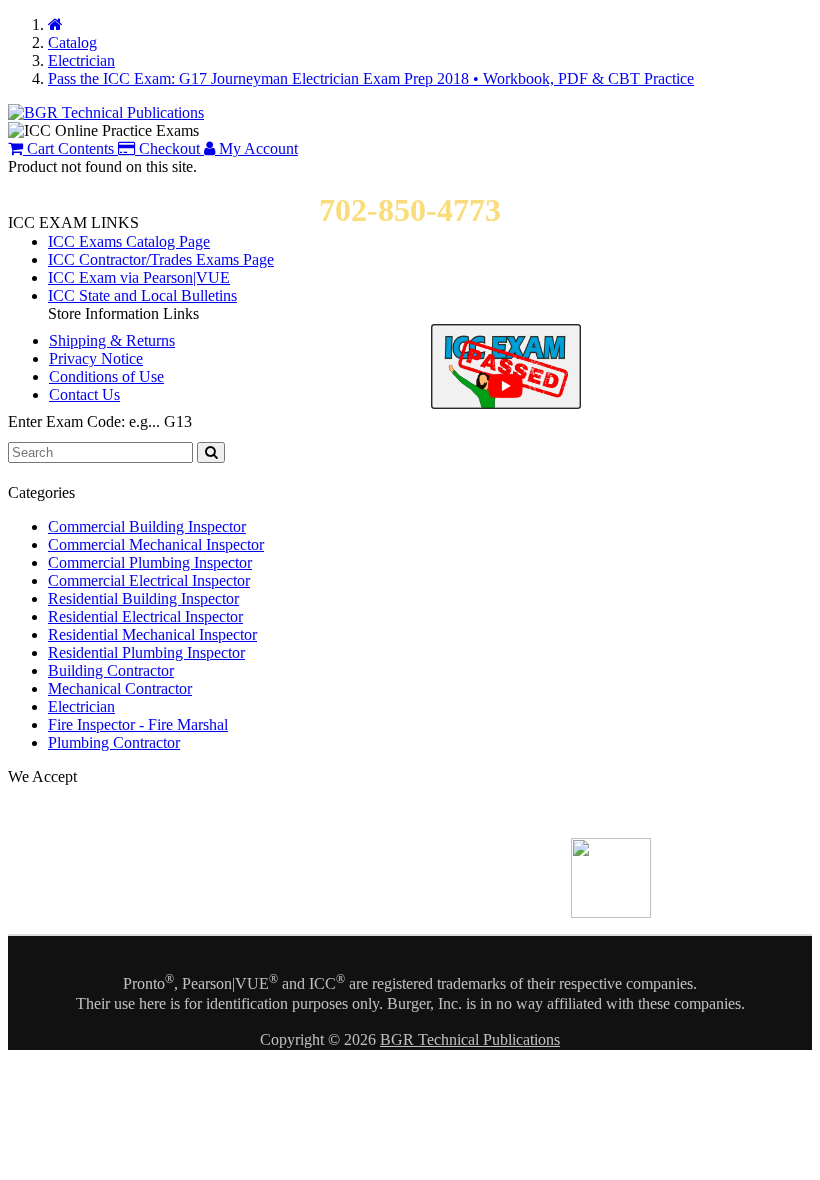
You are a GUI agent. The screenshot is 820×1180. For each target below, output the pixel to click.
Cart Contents (68, 148)
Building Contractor (111, 670)
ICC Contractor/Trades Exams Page (161, 259)
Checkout (167, 148)
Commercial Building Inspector (147, 526)
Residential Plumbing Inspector (146, 652)
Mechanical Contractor (120, 688)
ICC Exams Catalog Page (129, 241)
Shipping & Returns (112, 340)
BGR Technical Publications (470, 1039)
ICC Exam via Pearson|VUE (139, 277)
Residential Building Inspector (143, 598)
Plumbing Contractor (114, 742)
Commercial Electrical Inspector (149, 580)
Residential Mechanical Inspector (152, 634)
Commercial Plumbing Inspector (150, 562)
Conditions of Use (106, 376)
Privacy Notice (96, 358)
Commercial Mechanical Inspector (156, 544)
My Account (256, 148)
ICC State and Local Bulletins (142, 295)
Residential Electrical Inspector (145, 616)
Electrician (81, 706)
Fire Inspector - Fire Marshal (138, 724)
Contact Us (84, 394)
